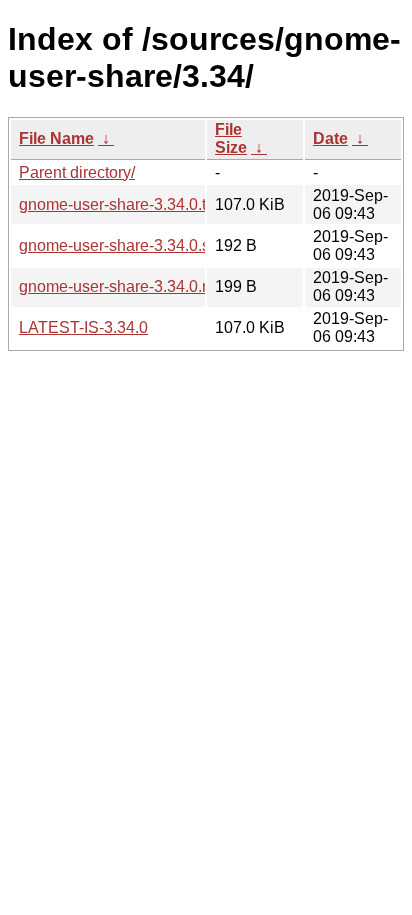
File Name (56, 138)
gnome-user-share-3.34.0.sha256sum (152, 245)
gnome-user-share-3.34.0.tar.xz (129, 204)
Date (330, 138)
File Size (231, 138)
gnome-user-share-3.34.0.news (129, 286)
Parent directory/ (77, 172)
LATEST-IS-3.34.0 (83, 327)
